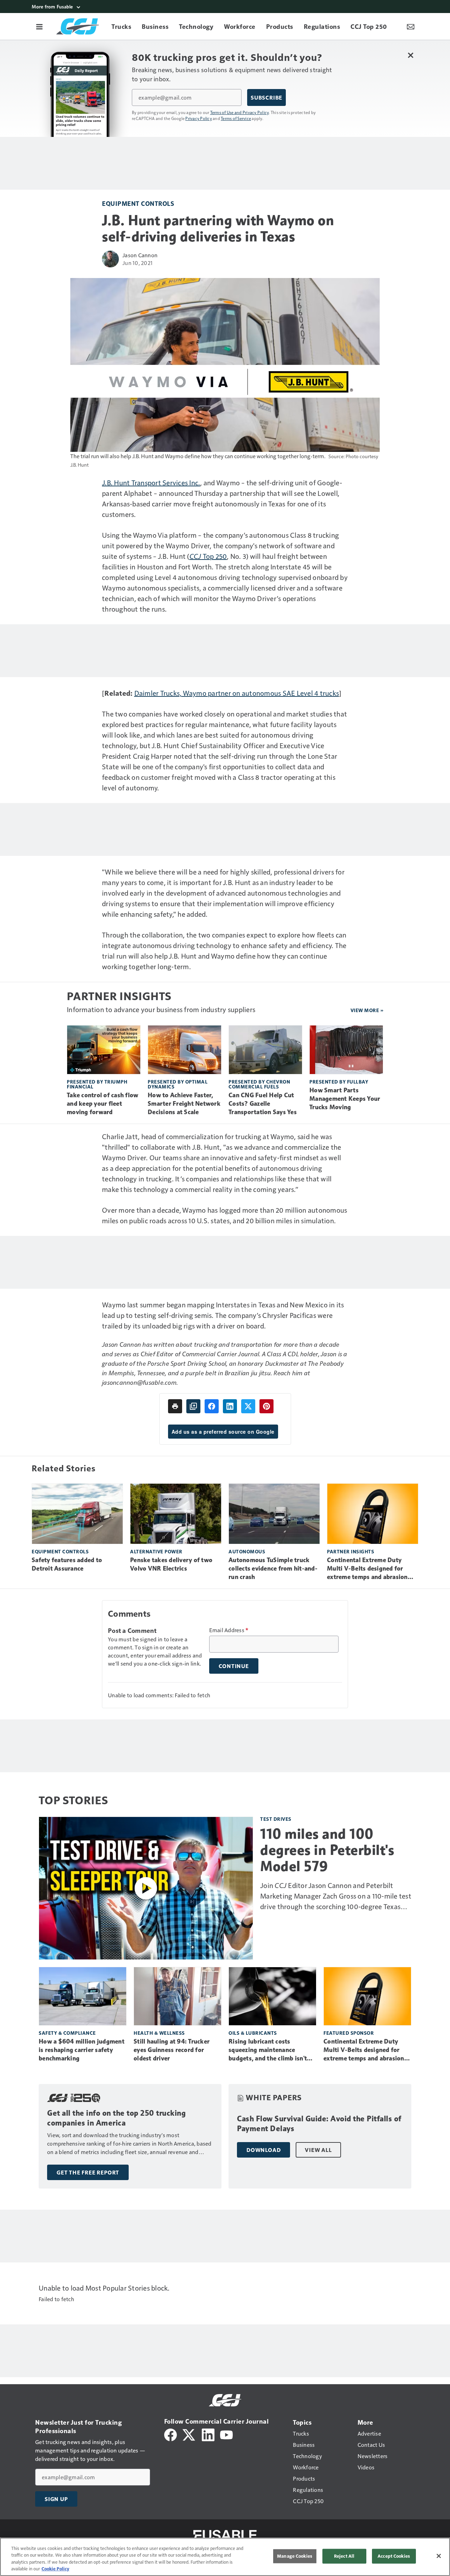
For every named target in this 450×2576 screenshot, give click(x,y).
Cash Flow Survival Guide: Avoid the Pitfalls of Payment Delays (319, 2124)
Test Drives (276, 1819)
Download (263, 2150)
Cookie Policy (55, 2569)
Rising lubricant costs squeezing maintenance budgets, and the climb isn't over (268, 2050)
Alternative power (156, 1551)
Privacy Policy (199, 118)
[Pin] (266, 1406)
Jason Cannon (140, 255)
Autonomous (247, 1551)
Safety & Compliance (67, 2033)
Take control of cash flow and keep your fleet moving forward (102, 1104)
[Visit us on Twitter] (189, 2434)
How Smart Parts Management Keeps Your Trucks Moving (345, 1099)
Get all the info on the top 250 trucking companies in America (116, 2118)
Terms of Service (236, 118)
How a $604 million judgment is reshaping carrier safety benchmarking (82, 2050)
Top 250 (208, 556)
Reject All (344, 2556)
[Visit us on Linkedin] (208, 2434)
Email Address (229, 1630)
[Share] (212, 1406)
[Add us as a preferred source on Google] (193, 1406)
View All (318, 2150)
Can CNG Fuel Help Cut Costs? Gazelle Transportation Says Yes (263, 1104)
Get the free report (88, 2172)
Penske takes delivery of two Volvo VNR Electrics (171, 1564)
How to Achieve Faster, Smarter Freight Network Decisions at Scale (184, 1104)
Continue (234, 1666)
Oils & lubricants (253, 2033)
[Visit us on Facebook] (171, 2434)
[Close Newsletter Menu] (410, 55)
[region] (225, 2557)
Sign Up (56, 2499)
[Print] (175, 1406)
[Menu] (39, 26)
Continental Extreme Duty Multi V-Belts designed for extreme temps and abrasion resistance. (367, 1569)
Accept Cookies (394, 2556)
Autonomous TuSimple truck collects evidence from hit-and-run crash (273, 1568)
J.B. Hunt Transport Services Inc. (151, 482)
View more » (367, 1010)
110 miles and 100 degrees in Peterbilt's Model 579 (327, 1850)
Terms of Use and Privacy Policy (240, 112)
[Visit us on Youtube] (226, 2434)
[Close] (439, 2556)
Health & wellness (159, 2033)
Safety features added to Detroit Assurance (67, 1564)
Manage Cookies (295, 2556)
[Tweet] (248, 1406)
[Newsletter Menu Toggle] (411, 26)
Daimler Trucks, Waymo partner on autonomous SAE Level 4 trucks (237, 693)
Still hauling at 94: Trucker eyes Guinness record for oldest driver (172, 2050)
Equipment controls (138, 203)
